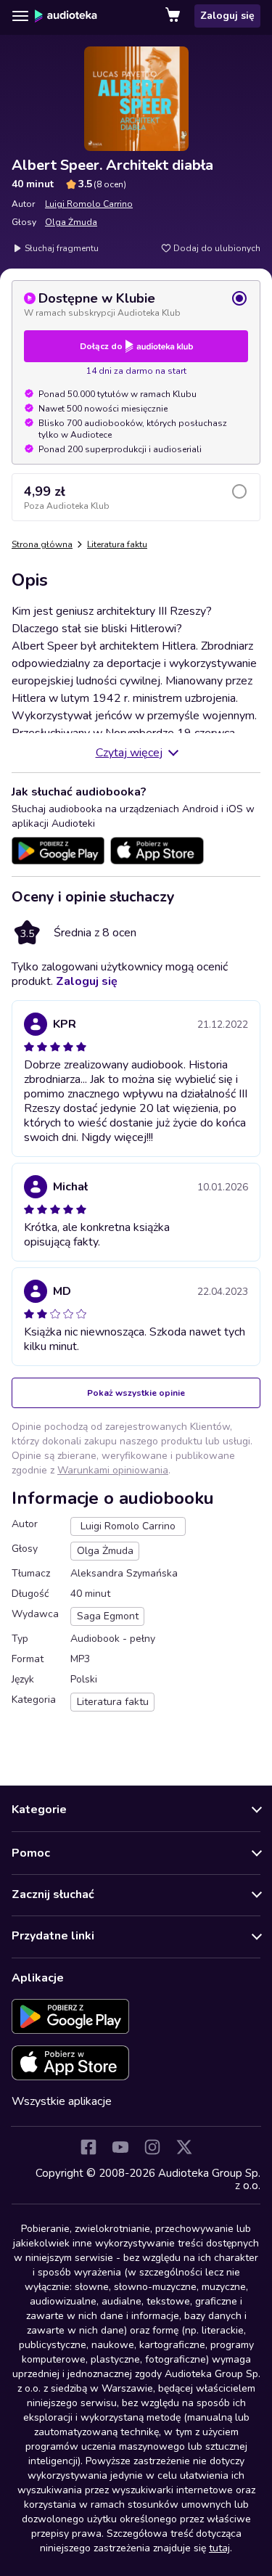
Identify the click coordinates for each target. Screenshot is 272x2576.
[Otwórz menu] (20, 16)
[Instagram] (152, 2147)
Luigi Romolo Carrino (89, 204)
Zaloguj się (227, 16)
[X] (184, 2147)
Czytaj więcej (129, 753)
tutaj (219, 2548)
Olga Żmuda (71, 222)
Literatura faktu (117, 544)
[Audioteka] (66, 16)
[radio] (136, 304)
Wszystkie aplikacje (62, 2101)
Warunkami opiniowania (113, 1470)
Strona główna (42, 544)
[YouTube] (120, 2147)
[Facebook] (88, 2147)
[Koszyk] (174, 16)
